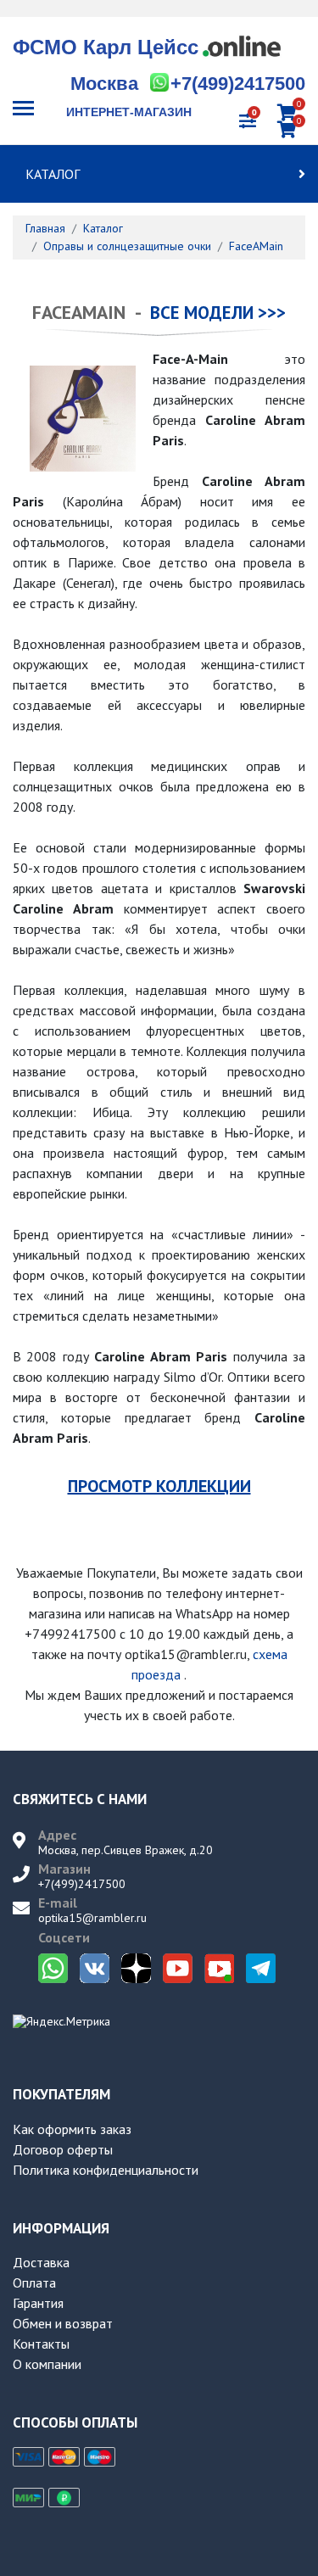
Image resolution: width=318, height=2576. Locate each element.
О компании (47, 2364)
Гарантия (38, 2303)
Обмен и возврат (63, 2323)
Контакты (41, 2344)
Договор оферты (63, 2149)
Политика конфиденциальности (106, 2170)
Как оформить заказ (72, 2129)
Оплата (34, 2283)
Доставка (41, 2262)
